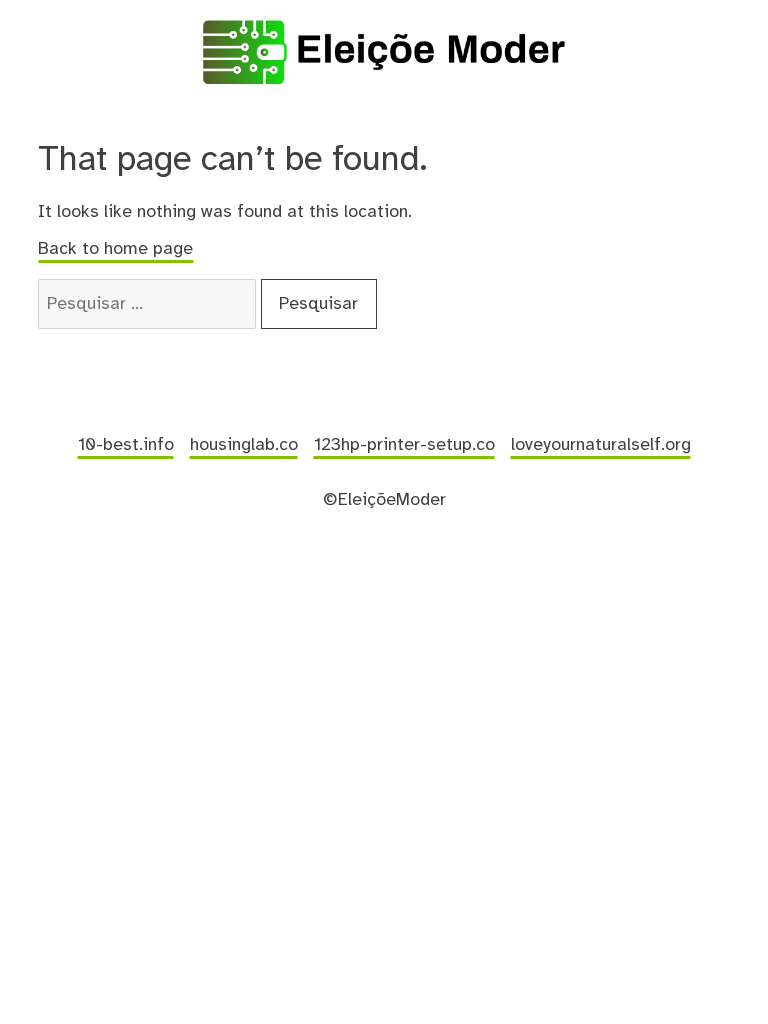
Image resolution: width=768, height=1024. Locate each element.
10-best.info (126, 445)
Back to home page (115, 249)
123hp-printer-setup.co (404, 445)
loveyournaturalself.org (601, 445)
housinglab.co (244, 445)
